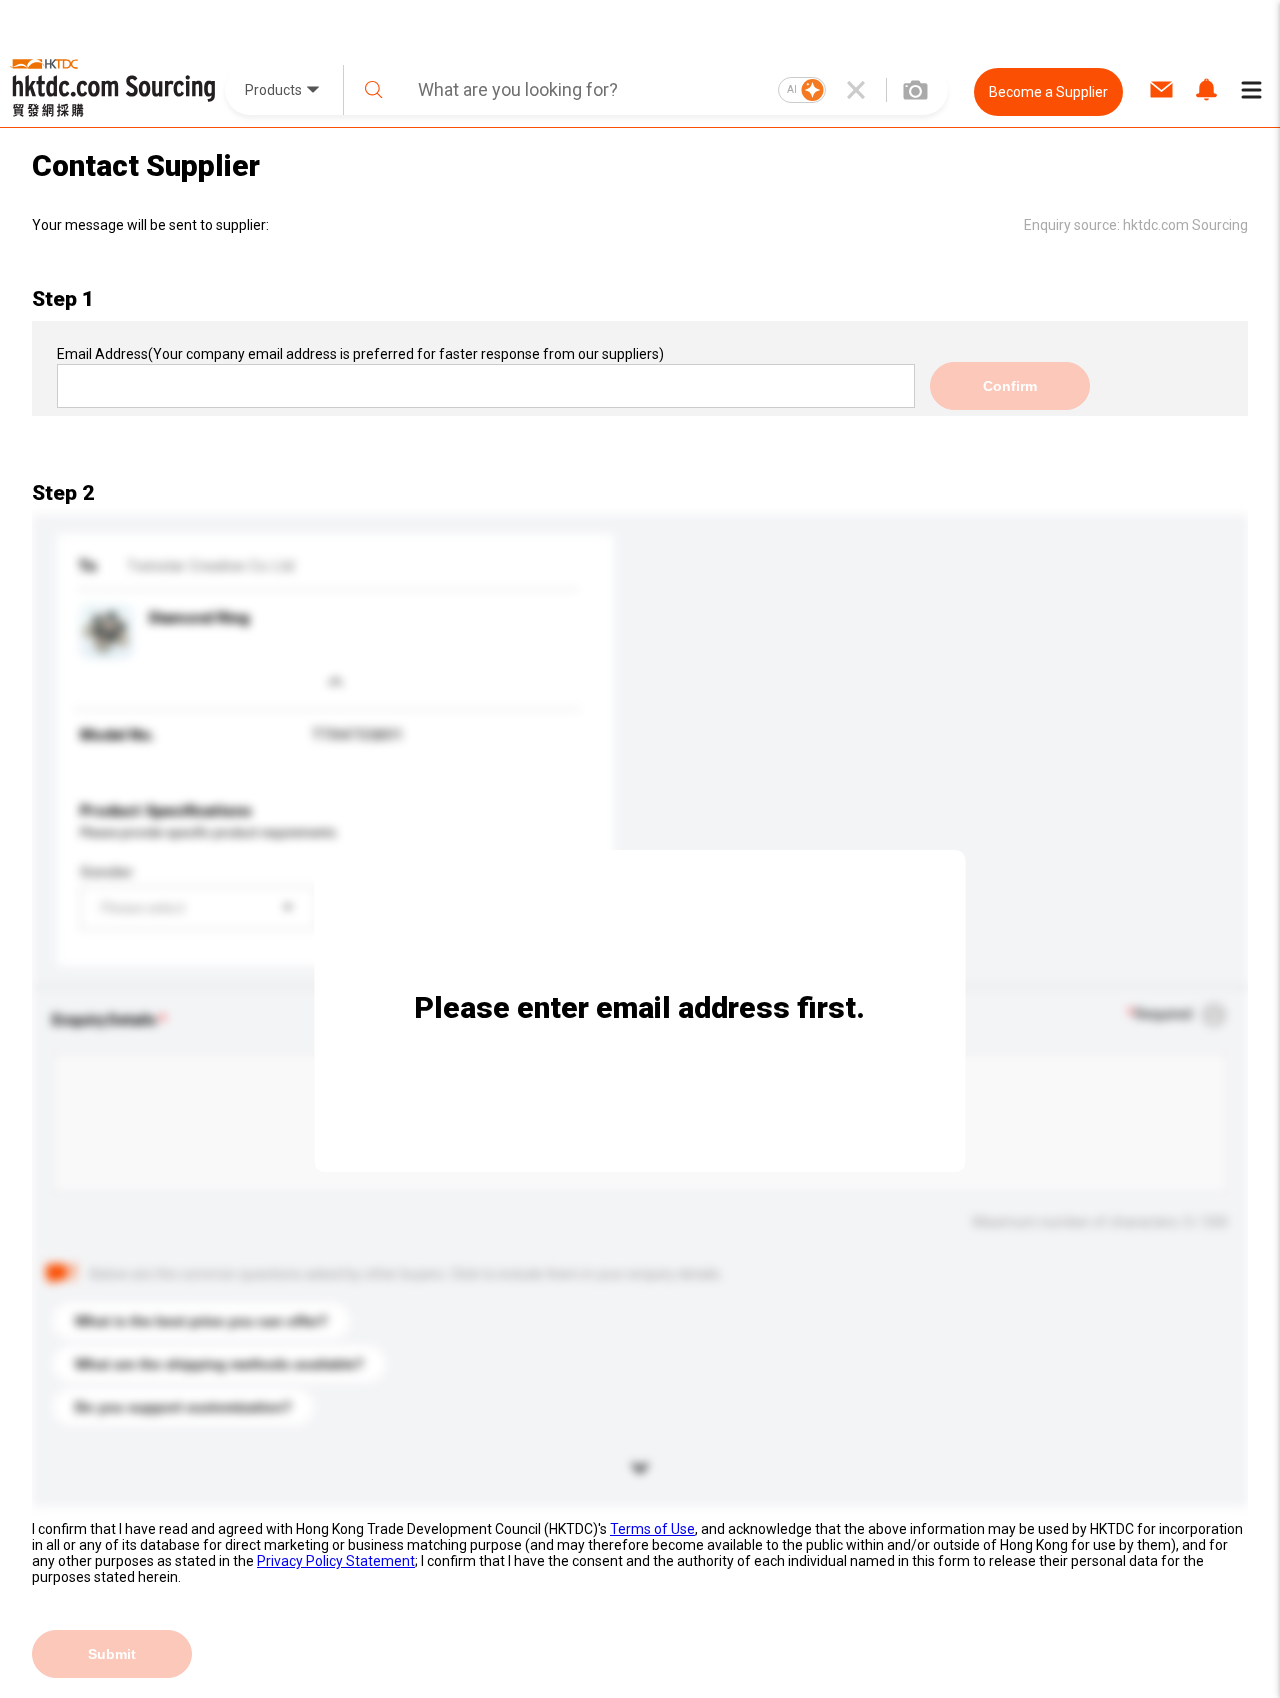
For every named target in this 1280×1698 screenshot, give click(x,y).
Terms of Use (652, 1529)
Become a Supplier (1048, 92)
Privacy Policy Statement (336, 1561)
